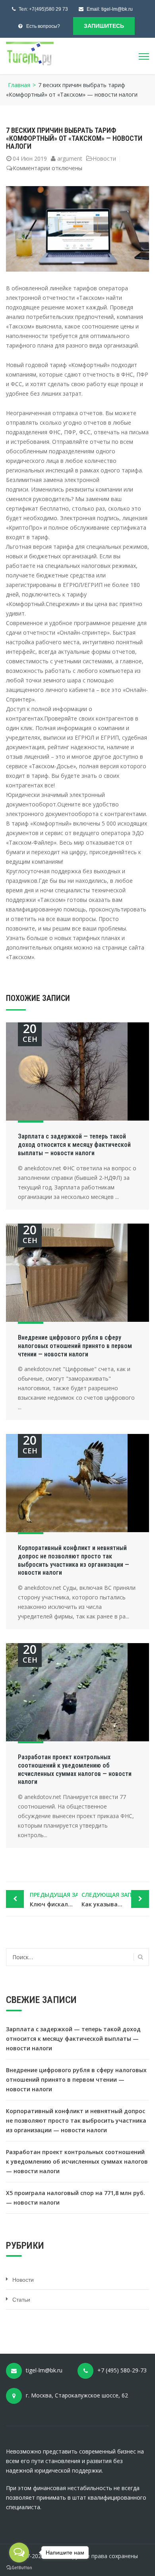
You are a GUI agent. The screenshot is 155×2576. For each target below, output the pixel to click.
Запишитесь (104, 26)
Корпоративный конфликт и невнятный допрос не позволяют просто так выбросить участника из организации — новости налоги (74, 1560)
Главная (19, 85)
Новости (104, 158)
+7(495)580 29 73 (48, 9)
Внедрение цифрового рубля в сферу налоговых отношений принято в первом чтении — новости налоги (75, 1346)
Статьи (21, 2300)
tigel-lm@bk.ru (117, 9)
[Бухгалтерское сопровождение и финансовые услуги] (30, 53)
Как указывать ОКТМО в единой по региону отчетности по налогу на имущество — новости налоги (115, 1899)
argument (70, 158)
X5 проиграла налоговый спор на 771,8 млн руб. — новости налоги (76, 2198)
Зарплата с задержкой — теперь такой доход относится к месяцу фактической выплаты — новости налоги (74, 1145)
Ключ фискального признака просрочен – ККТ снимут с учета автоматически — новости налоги (54, 1899)
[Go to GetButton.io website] (19, 2568)
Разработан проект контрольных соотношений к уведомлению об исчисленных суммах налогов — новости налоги (75, 1769)
